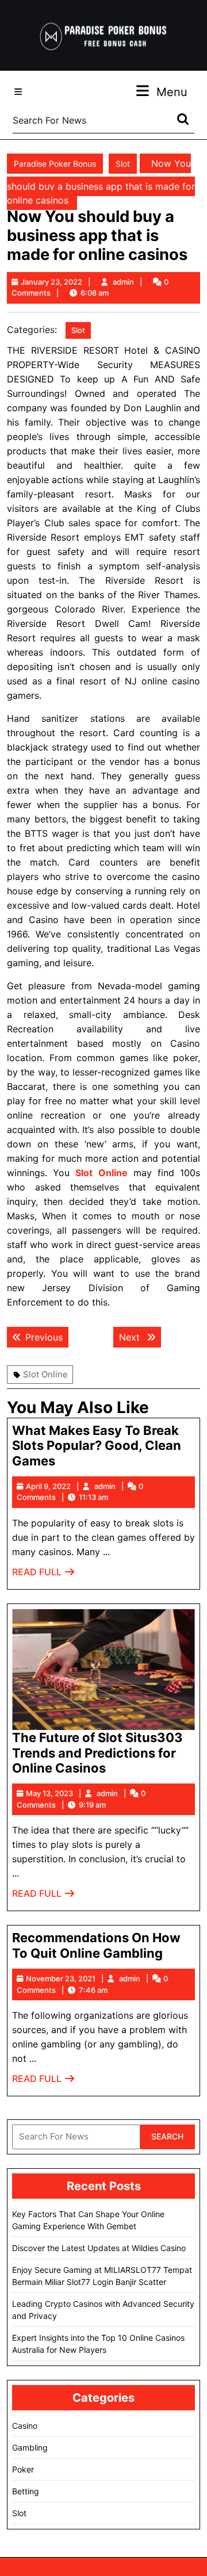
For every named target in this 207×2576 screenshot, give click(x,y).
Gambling (30, 2447)
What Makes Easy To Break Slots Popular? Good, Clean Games (97, 1446)
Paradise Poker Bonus (55, 164)
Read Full (44, 1575)
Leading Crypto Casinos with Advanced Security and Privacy (103, 2310)
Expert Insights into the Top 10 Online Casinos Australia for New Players (98, 2344)
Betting (26, 2491)
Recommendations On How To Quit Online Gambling (96, 1945)
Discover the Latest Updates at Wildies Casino (99, 2248)
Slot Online (45, 1374)
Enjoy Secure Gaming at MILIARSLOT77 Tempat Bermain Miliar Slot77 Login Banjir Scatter (102, 2276)
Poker (23, 2469)
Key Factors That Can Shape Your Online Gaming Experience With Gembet (88, 2220)
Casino (25, 2426)
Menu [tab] (172, 92)
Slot (123, 164)
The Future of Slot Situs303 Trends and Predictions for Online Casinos (97, 1753)
